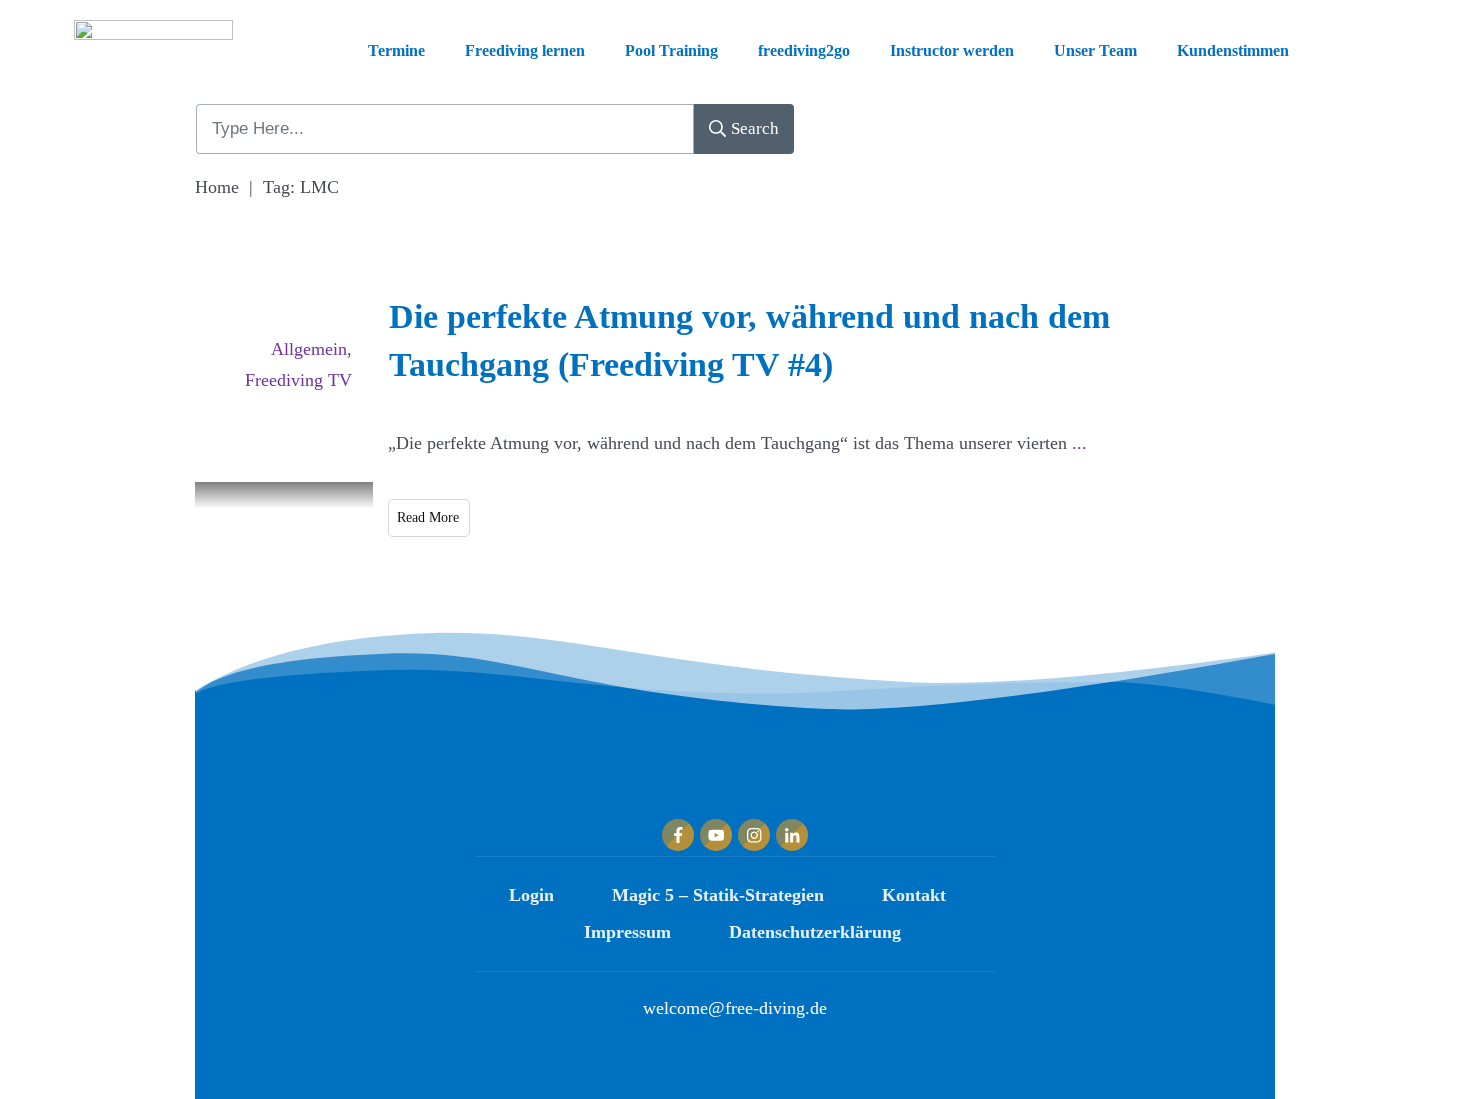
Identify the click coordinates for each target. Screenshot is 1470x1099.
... (1079, 443)
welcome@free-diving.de (735, 1008)
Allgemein (309, 349)
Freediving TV (298, 380)
